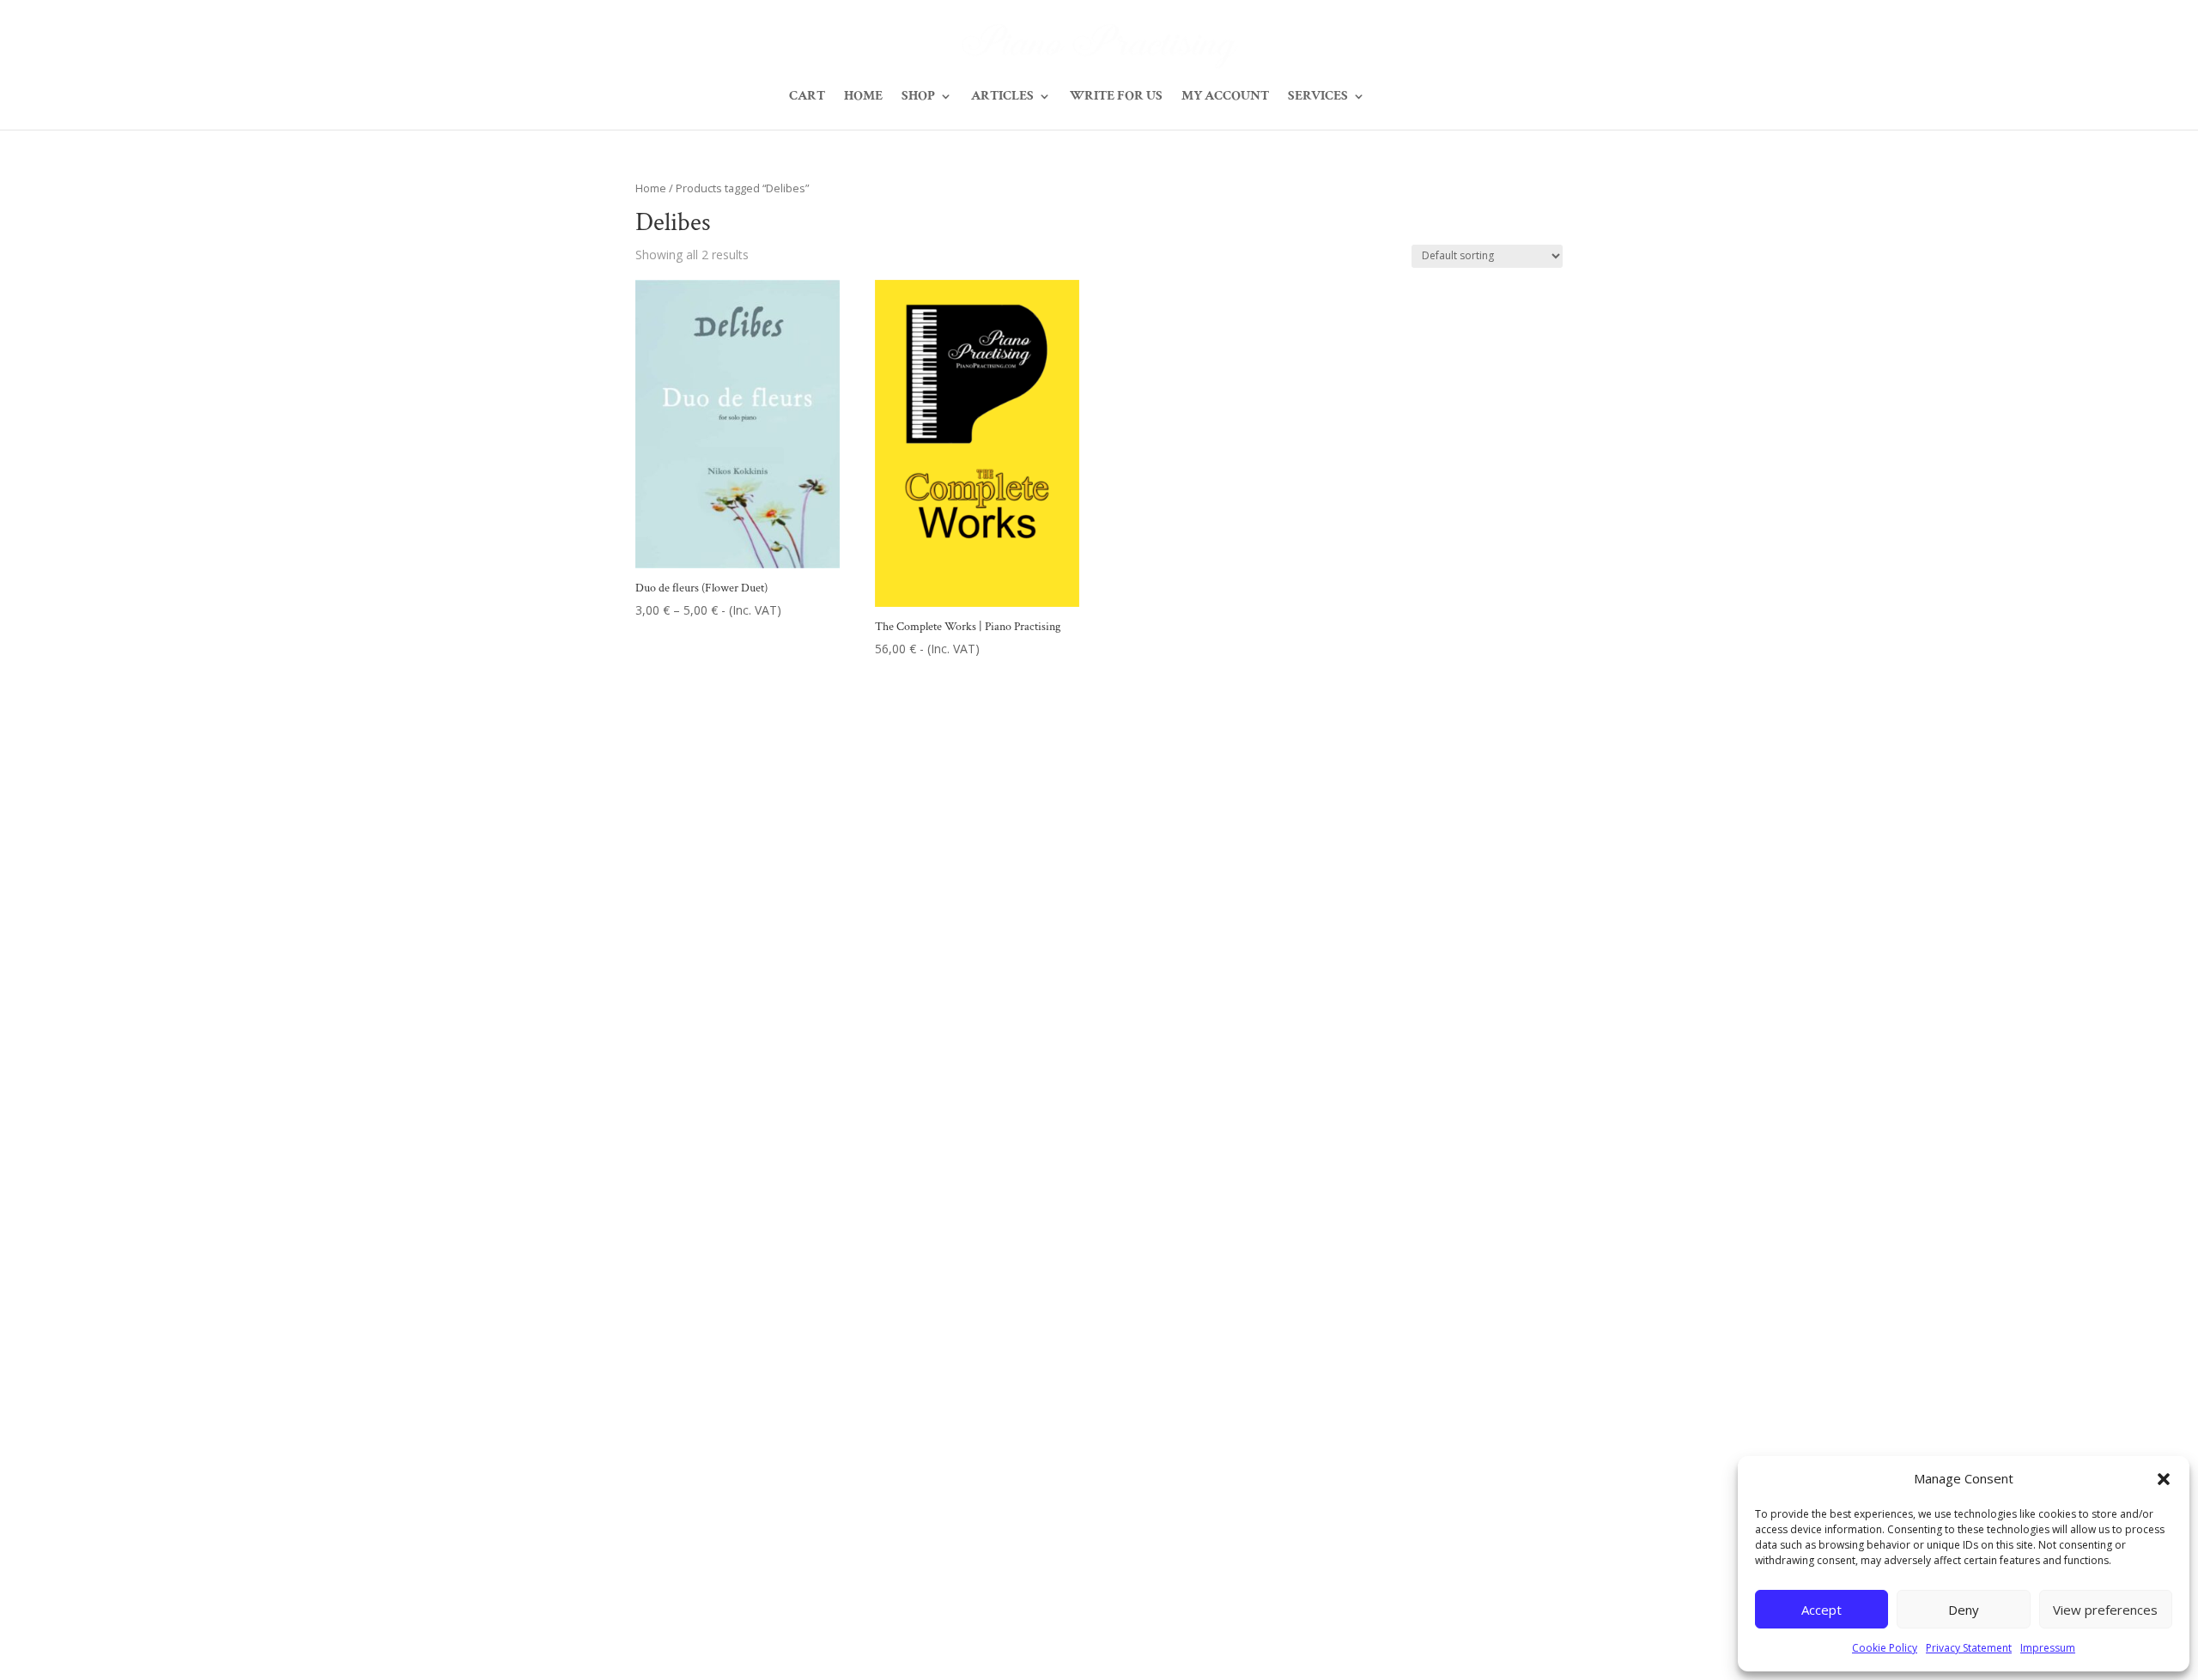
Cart (807, 97)
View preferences (2105, 1610)
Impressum (2048, 1648)
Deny (1964, 1610)
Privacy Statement (1969, 1648)
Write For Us (1116, 97)
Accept (1822, 1610)
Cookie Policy (1885, 1648)
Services (1318, 97)
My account (1225, 97)
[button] (2164, 1479)
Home (863, 97)
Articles (1002, 97)
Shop (918, 97)
